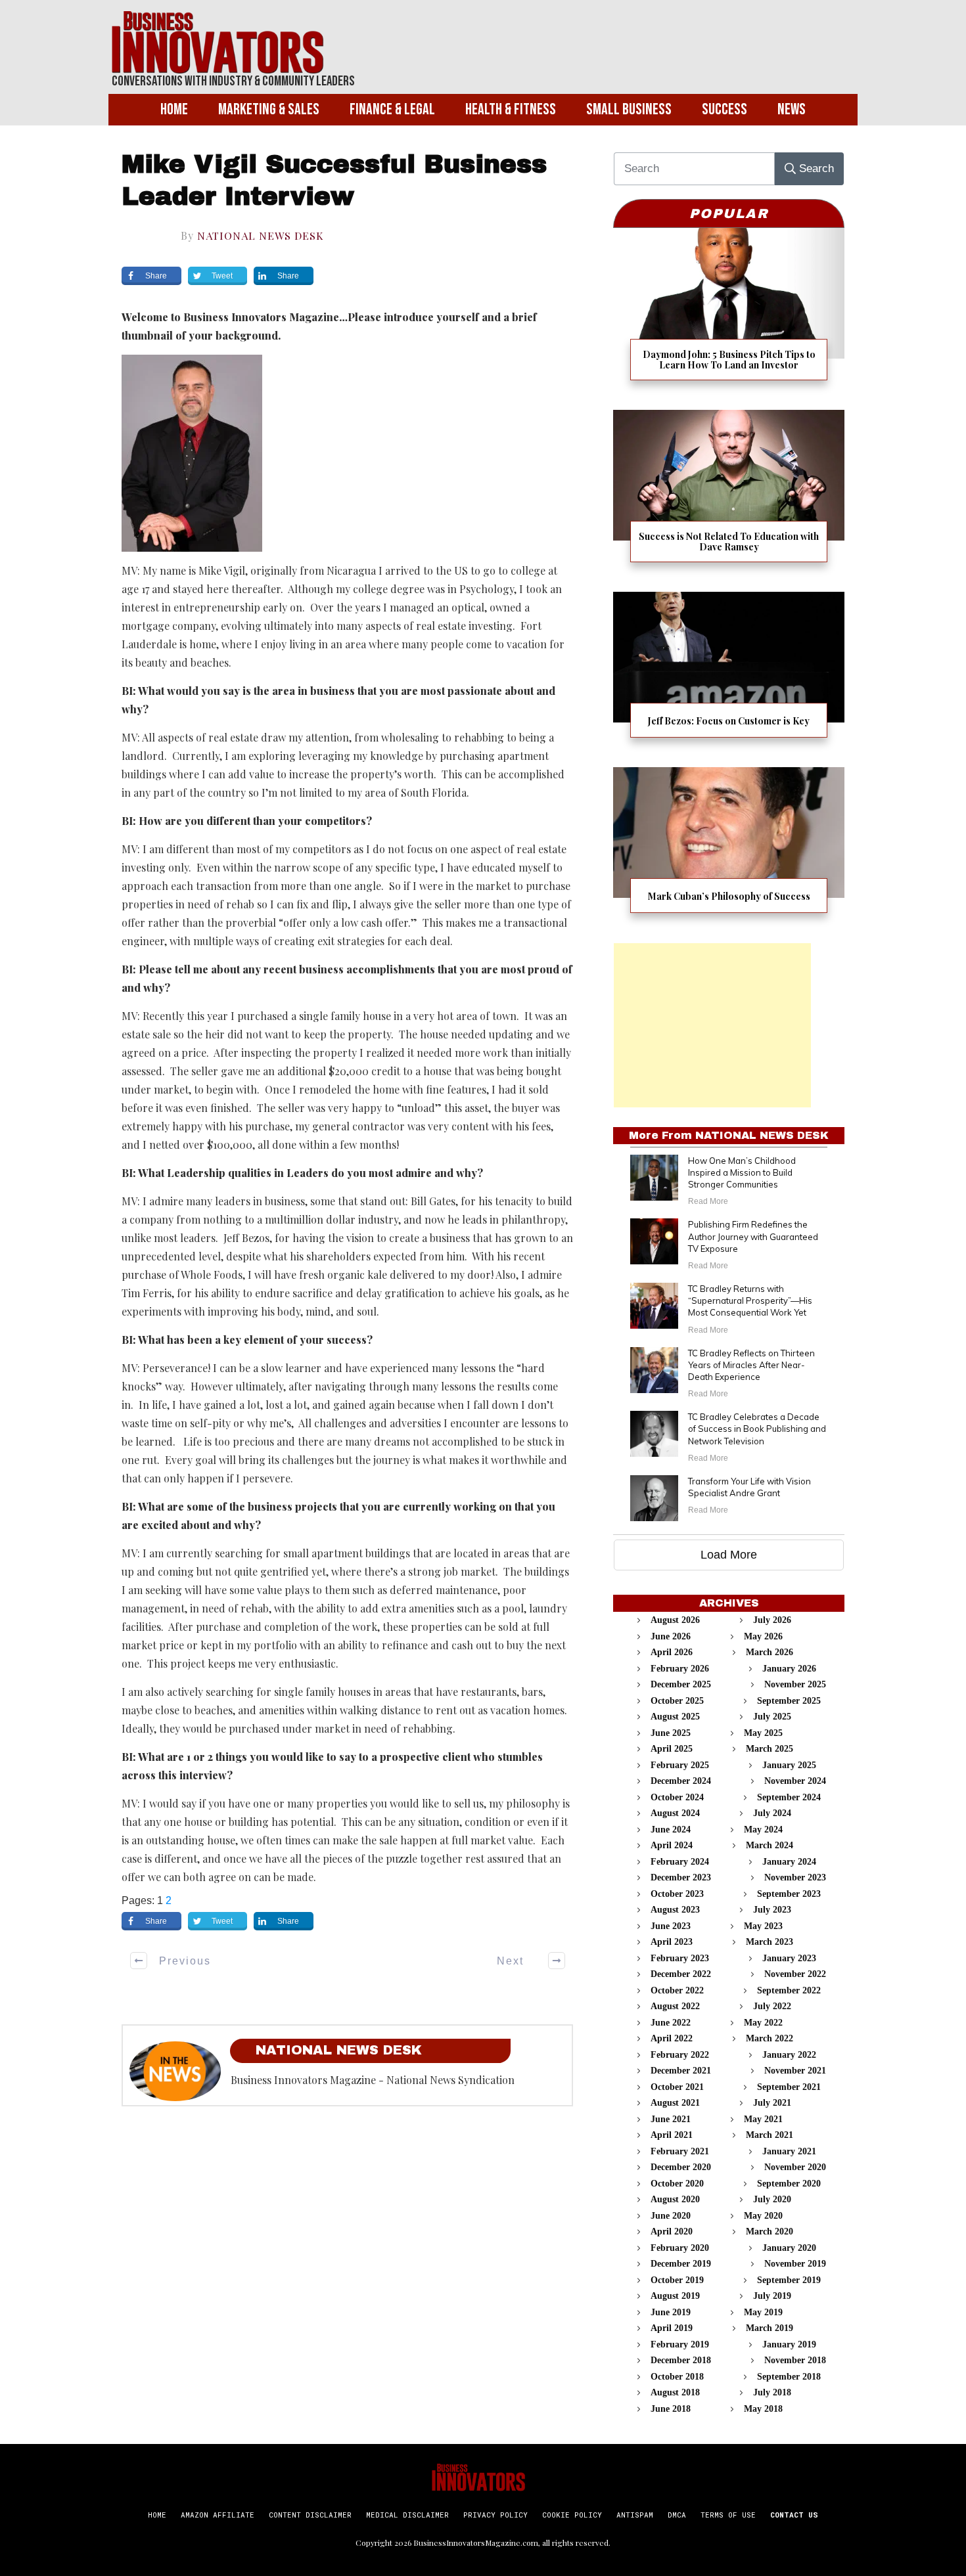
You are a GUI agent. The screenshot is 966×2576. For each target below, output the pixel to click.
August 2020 (675, 2199)
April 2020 (672, 2232)
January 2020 (789, 2248)
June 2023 (671, 1926)
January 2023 (789, 1958)
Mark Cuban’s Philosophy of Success (729, 848)
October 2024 (677, 1797)
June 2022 (671, 2023)
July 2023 (772, 1910)
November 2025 (795, 1684)
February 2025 (680, 1765)
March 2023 (770, 1942)
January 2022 (789, 2055)
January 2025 (789, 1765)
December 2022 (681, 1974)
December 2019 (681, 2264)
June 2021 (671, 2119)
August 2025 (675, 1717)
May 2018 (763, 2409)
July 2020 (772, 2199)
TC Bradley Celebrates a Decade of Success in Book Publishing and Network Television (757, 1429)
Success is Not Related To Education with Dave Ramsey (729, 494)
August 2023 (675, 1910)
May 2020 (763, 2216)
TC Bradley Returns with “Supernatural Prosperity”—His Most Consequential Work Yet (750, 1300)
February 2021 (680, 2151)
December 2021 (681, 2071)
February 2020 (680, 2248)
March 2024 (770, 1845)
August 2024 (675, 1813)
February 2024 (680, 1862)
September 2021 (789, 2087)
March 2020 (770, 2232)
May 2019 (763, 2312)
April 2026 (672, 1652)
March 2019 (770, 2328)
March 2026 (770, 1652)
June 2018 (671, 2409)
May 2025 (763, 1733)
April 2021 (672, 2135)
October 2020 (677, 2184)
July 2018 (772, 2392)
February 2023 (680, 1958)
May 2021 (763, 2119)
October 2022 (677, 1990)
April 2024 (672, 1845)
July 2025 (772, 1717)
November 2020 (795, 2167)
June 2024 (671, 1830)
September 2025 (789, 1701)
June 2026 (671, 1636)
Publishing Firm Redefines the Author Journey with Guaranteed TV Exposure (753, 1236)
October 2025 (677, 1701)
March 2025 (770, 1749)
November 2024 (795, 1781)
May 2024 (763, 1830)
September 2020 (789, 2184)
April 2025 (672, 1749)
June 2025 (671, 1733)
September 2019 (789, 2280)
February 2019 (680, 2344)
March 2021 (770, 2135)
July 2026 (772, 1620)
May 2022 (763, 2023)
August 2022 (675, 2006)
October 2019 (677, 2280)
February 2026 (680, 1669)
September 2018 (789, 2377)
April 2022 (672, 2038)
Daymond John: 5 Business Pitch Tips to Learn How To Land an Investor (729, 312)
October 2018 (677, 2377)
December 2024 (681, 1781)
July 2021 (772, 2103)
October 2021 (677, 2087)
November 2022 (795, 1974)
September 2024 (789, 1797)
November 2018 (795, 2360)
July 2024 (772, 1813)
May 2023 (763, 1926)
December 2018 (681, 2360)
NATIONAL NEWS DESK (260, 235)
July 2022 (772, 2006)
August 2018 (675, 2392)
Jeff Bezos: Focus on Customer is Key (729, 673)
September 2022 (789, 1990)
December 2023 (681, 1877)
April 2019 (672, 2328)
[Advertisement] (712, 1025)
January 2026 (789, 1669)
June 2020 (671, 2216)
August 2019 (675, 2296)
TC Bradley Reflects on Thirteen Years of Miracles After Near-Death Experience (751, 1365)
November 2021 (795, 2071)
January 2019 (789, 2344)
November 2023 (795, 1877)
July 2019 (772, 2296)
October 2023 (677, 1894)
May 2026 (763, 1636)
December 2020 (681, 2167)
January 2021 (789, 2151)
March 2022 (770, 2038)
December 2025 (681, 1684)
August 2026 (675, 1620)
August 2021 (675, 2103)
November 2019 (795, 2264)
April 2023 (672, 1942)
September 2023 (789, 1894)
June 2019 (671, 2312)
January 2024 (789, 1862)
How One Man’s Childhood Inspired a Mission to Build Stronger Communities (742, 1172)
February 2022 (680, 2055)
